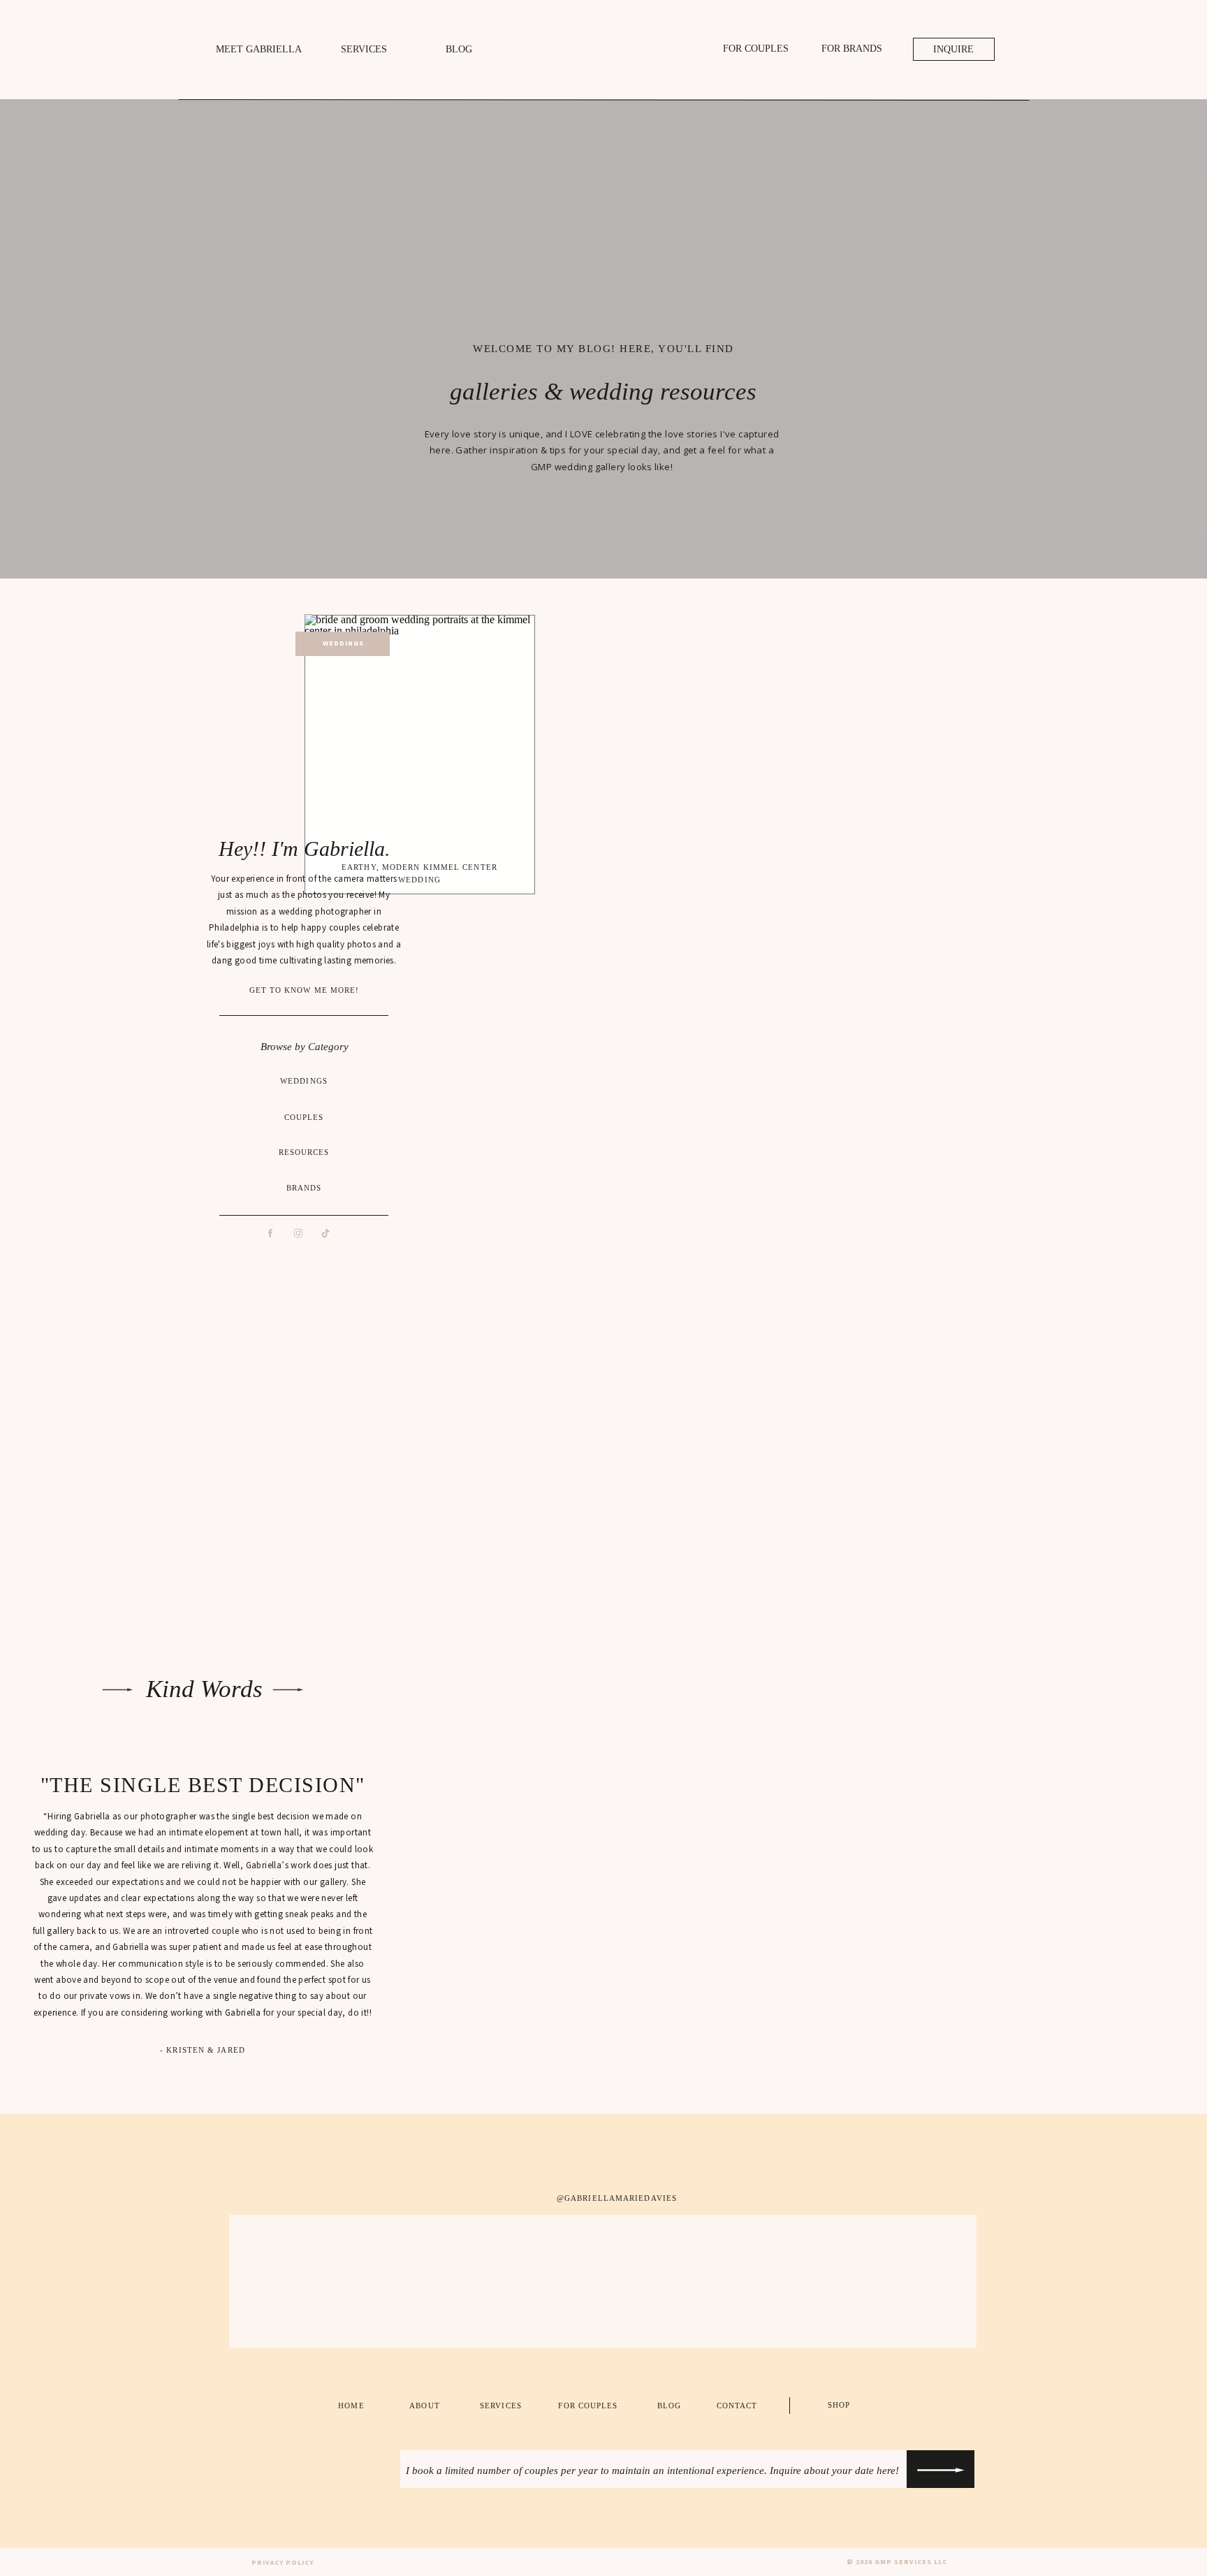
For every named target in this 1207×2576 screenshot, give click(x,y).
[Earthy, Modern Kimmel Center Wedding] (420, 733)
